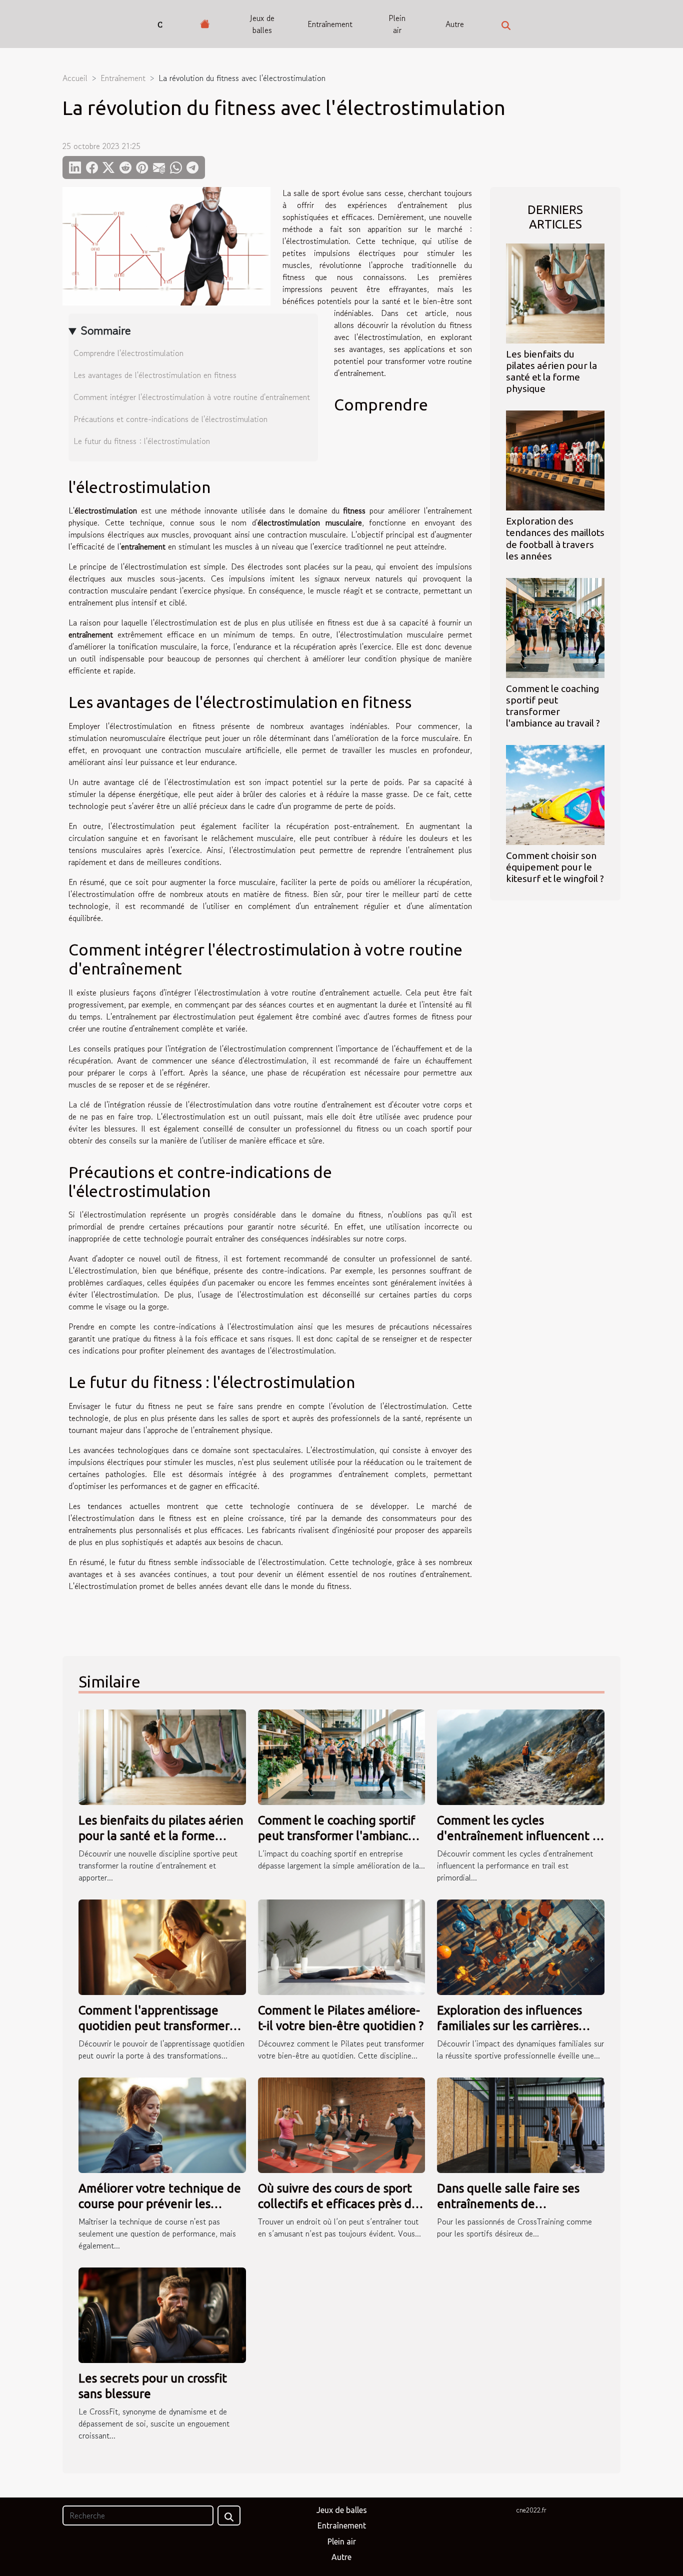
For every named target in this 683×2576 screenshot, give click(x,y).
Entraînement (330, 24)
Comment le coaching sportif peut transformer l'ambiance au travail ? (553, 706)
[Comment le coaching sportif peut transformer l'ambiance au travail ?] (555, 626)
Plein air (397, 24)
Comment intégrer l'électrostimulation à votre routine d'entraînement (192, 397)
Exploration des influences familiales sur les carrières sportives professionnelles (509, 2025)
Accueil (75, 78)
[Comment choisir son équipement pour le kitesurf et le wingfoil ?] (555, 793)
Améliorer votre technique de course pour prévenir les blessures (160, 2203)
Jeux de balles (262, 24)
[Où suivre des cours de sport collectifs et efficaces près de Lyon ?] (342, 2124)
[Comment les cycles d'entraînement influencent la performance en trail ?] (521, 1756)
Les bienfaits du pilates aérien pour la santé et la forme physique (551, 371)
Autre (455, 24)
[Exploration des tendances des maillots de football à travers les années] (555, 459)
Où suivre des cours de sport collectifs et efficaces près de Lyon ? (338, 2203)
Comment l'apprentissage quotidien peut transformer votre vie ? (154, 2025)
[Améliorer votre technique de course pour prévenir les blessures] (162, 2124)
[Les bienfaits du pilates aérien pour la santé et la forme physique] (555, 292)
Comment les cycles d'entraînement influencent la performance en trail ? (520, 1835)
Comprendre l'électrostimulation (128, 353)
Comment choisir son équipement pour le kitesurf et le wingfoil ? (555, 867)
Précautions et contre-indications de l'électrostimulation (170, 419)
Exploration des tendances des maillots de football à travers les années (555, 538)
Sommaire (106, 330)
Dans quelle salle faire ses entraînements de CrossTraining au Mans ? (508, 2203)
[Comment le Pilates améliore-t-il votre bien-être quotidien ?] (342, 1946)
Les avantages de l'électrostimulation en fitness (155, 375)
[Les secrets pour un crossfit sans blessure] (162, 2314)
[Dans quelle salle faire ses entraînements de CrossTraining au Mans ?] (521, 2124)
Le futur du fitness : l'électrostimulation (142, 441)
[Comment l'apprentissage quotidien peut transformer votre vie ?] (162, 1946)
